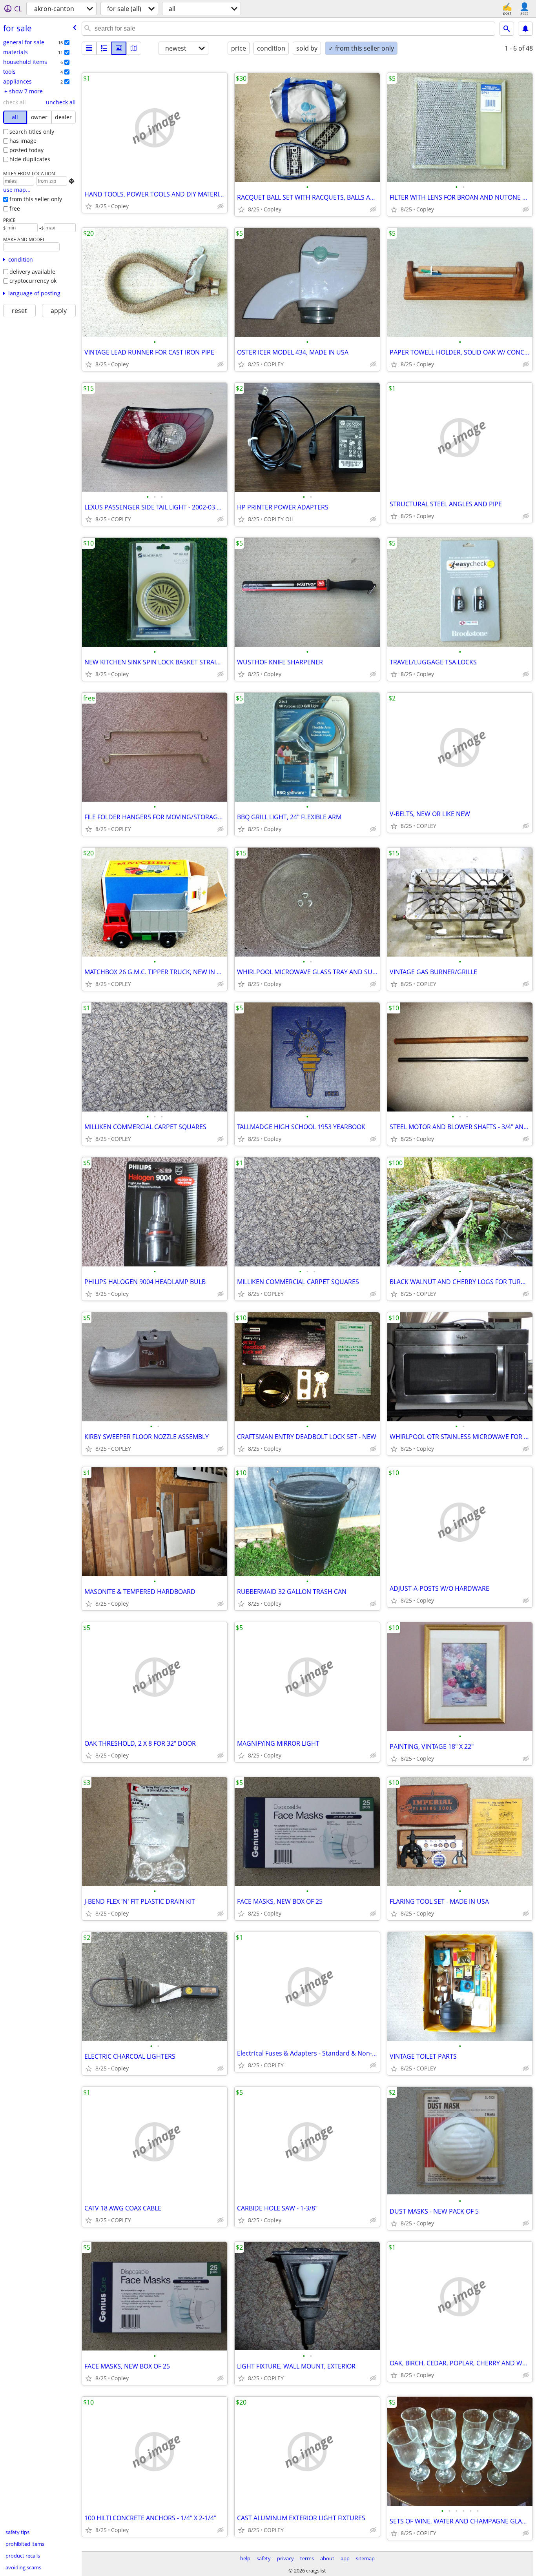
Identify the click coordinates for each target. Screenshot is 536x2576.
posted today (26, 150)
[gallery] (119, 48)
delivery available (32, 272)
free (15, 208)
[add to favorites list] (89, 206)
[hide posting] (221, 206)
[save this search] (525, 29)
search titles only (32, 132)
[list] (89, 48)
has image (23, 141)
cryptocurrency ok (33, 281)
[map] (134, 48)
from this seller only (36, 199)
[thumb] (104, 48)
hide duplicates (30, 159)
